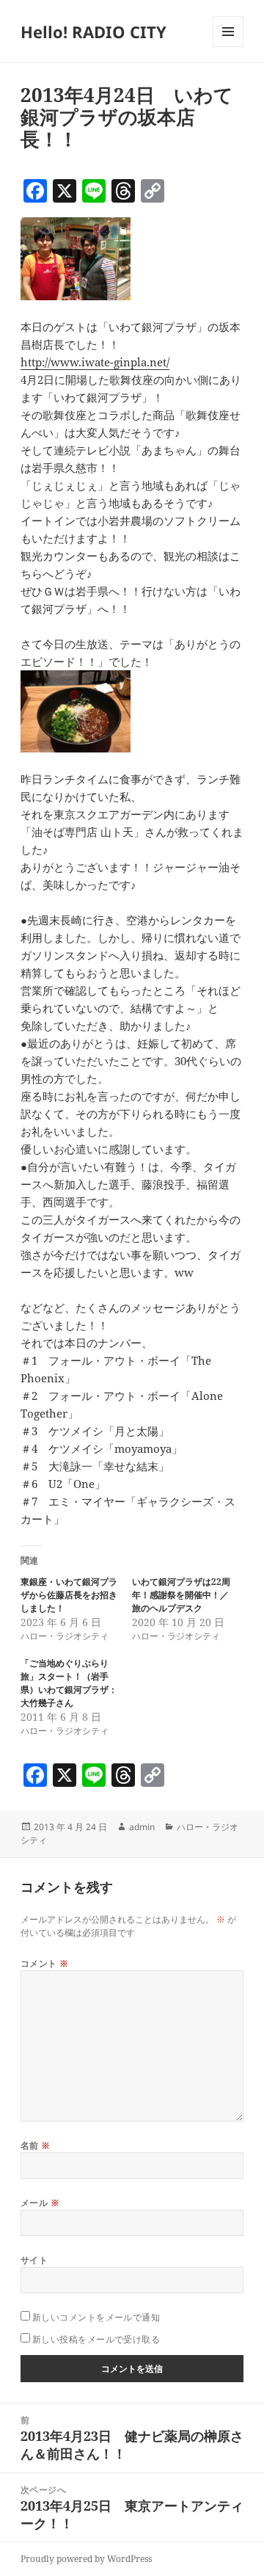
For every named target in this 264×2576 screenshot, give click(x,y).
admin (142, 1827)
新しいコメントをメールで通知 (96, 2317)
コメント (45, 1963)
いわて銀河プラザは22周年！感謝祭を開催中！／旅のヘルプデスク (181, 1595)
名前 (36, 2145)
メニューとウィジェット (228, 47)
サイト (34, 2260)
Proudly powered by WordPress (86, 2559)
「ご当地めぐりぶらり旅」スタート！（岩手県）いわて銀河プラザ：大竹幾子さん (69, 1683)
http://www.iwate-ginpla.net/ (95, 362)
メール (40, 2203)
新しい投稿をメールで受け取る (96, 2339)
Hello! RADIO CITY (93, 32)
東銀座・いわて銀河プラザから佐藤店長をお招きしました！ (69, 1595)
